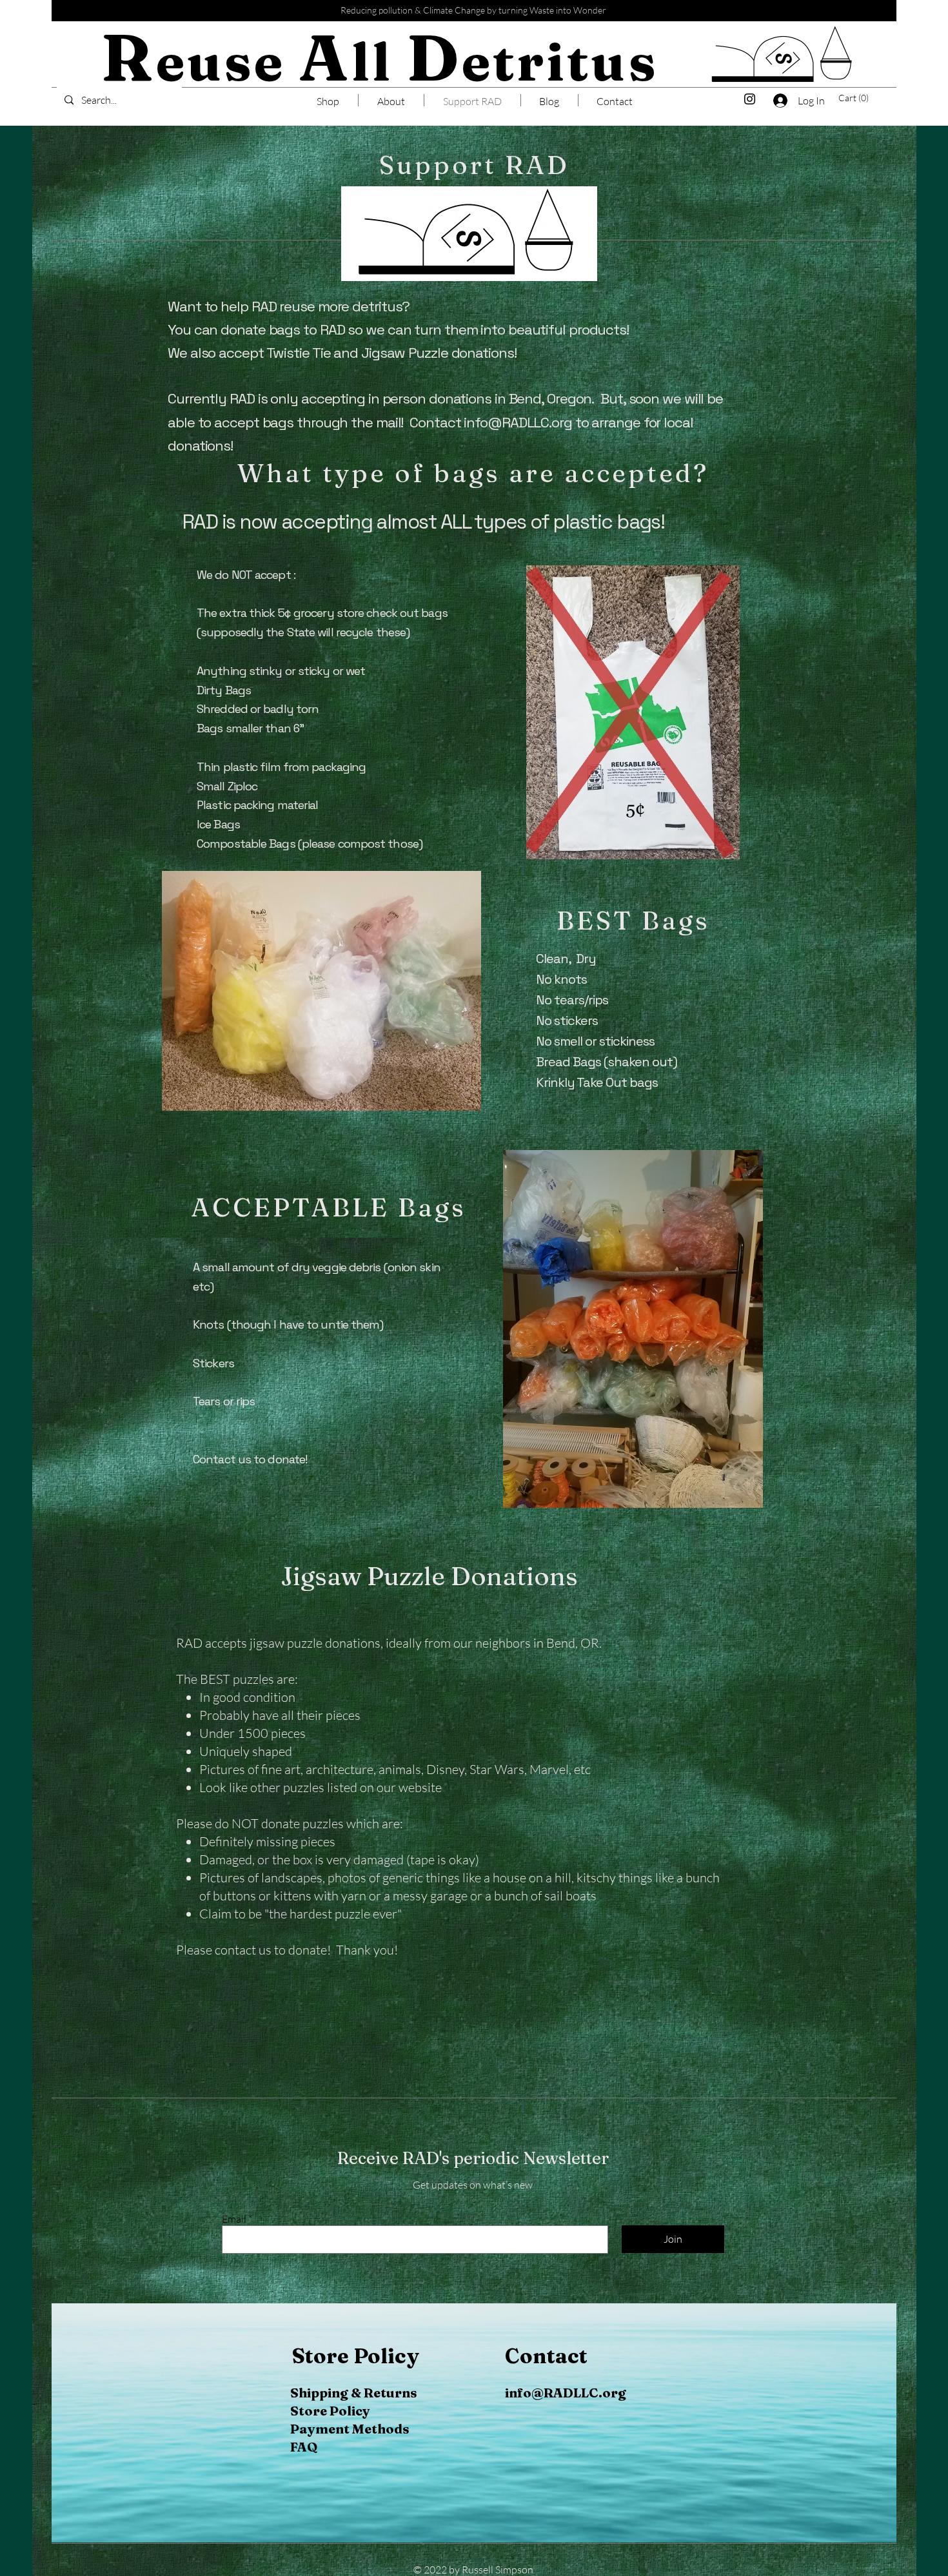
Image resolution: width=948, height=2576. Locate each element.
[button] (857, 98)
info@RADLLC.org (518, 422)
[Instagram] (750, 99)
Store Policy (330, 2411)
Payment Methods (350, 2429)
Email (234, 2219)
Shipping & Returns (354, 2393)
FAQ (304, 2447)
